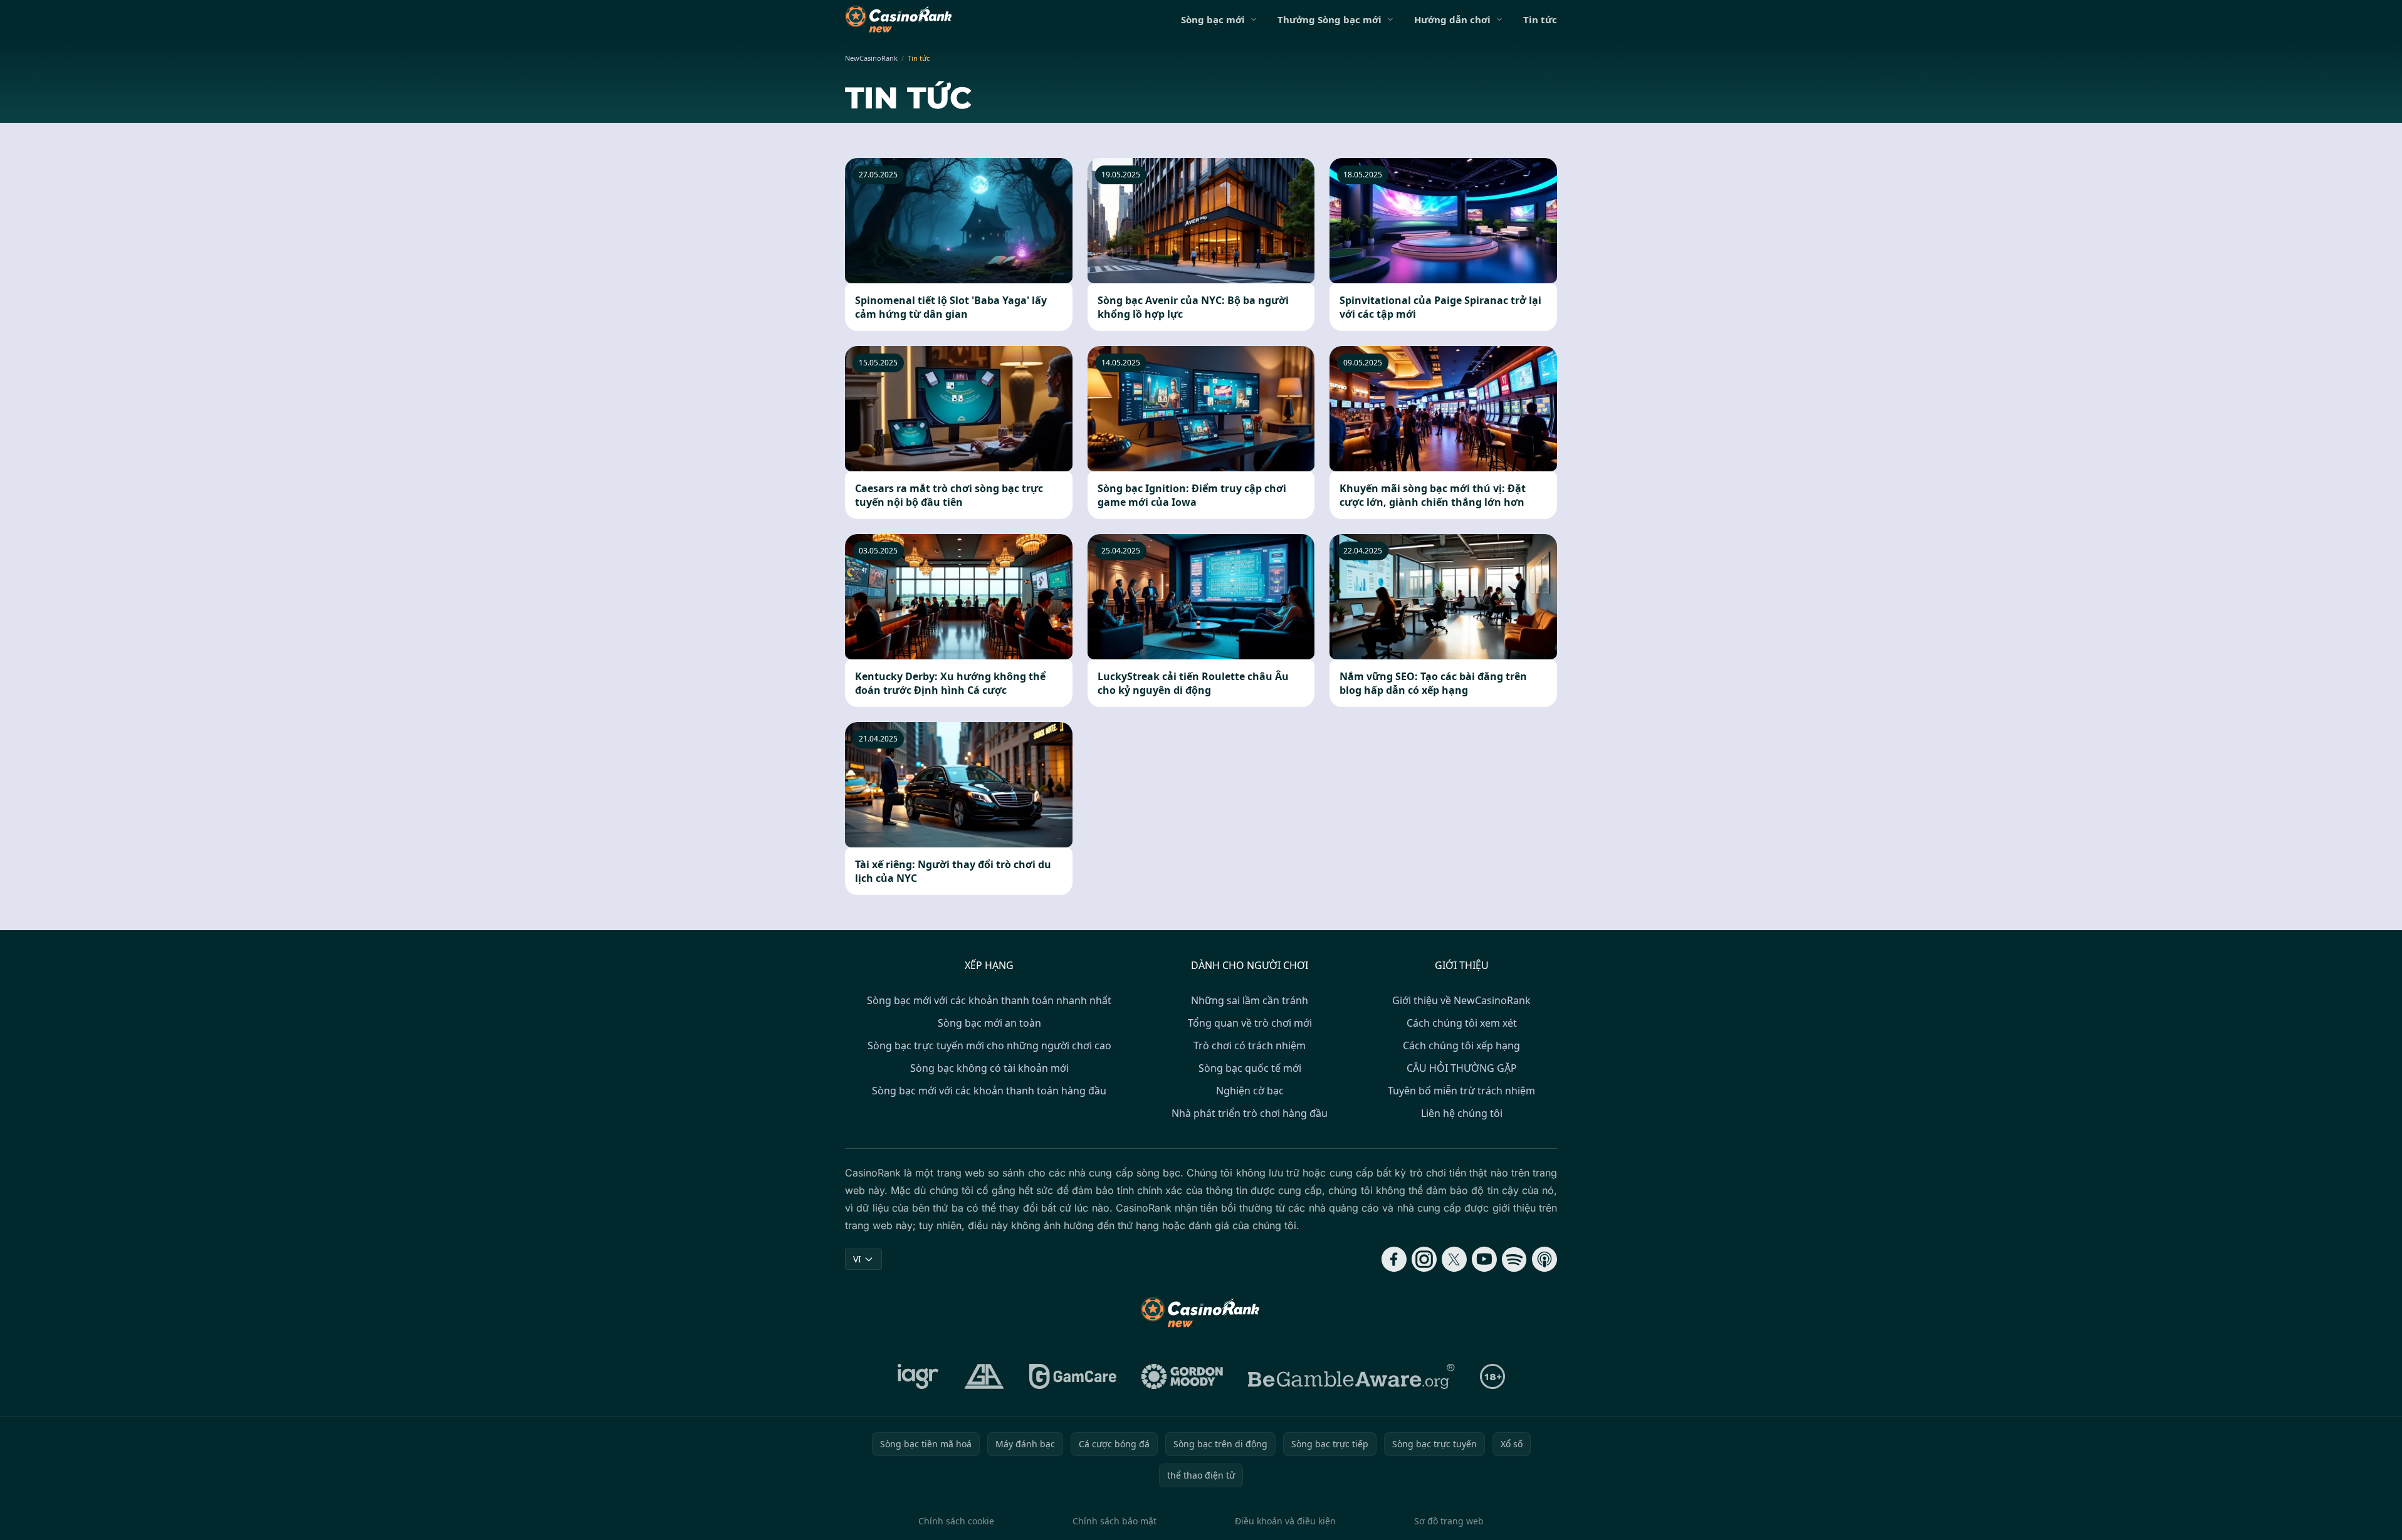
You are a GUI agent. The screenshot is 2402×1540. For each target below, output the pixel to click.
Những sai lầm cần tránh (1250, 1000)
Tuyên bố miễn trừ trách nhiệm (1461, 1091)
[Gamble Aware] (1351, 1376)
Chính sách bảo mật (1114, 1521)
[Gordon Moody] (1182, 1376)
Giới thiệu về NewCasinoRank (1461, 1000)
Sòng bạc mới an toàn (989, 1023)
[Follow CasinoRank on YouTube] (1484, 1259)
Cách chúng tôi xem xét (1462, 1023)
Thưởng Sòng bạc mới (1329, 19)
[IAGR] (918, 1376)
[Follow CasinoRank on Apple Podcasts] (1545, 1259)
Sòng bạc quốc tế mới (1250, 1068)
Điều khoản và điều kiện (1285, 1521)
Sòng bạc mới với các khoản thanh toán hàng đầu (989, 1091)
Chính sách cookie (956, 1521)
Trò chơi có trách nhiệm (1250, 1045)
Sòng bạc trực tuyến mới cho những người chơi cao (989, 1045)
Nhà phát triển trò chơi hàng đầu (1250, 1113)
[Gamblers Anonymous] (984, 1376)
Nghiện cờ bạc (1250, 1091)
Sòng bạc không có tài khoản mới (989, 1068)
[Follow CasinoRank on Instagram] (1424, 1259)
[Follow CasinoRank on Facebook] (1394, 1259)
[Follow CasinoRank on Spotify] (1514, 1259)
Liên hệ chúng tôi (1462, 1113)
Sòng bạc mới (1213, 19)
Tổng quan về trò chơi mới (1250, 1023)
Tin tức (1540, 19)
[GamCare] (1073, 1376)
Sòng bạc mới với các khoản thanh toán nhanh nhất (989, 1000)
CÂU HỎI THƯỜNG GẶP (1462, 1068)
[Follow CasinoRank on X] (1454, 1259)
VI (857, 1259)
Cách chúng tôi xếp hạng (1461, 1045)
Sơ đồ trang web (1449, 1521)
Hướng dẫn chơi (1452, 19)
